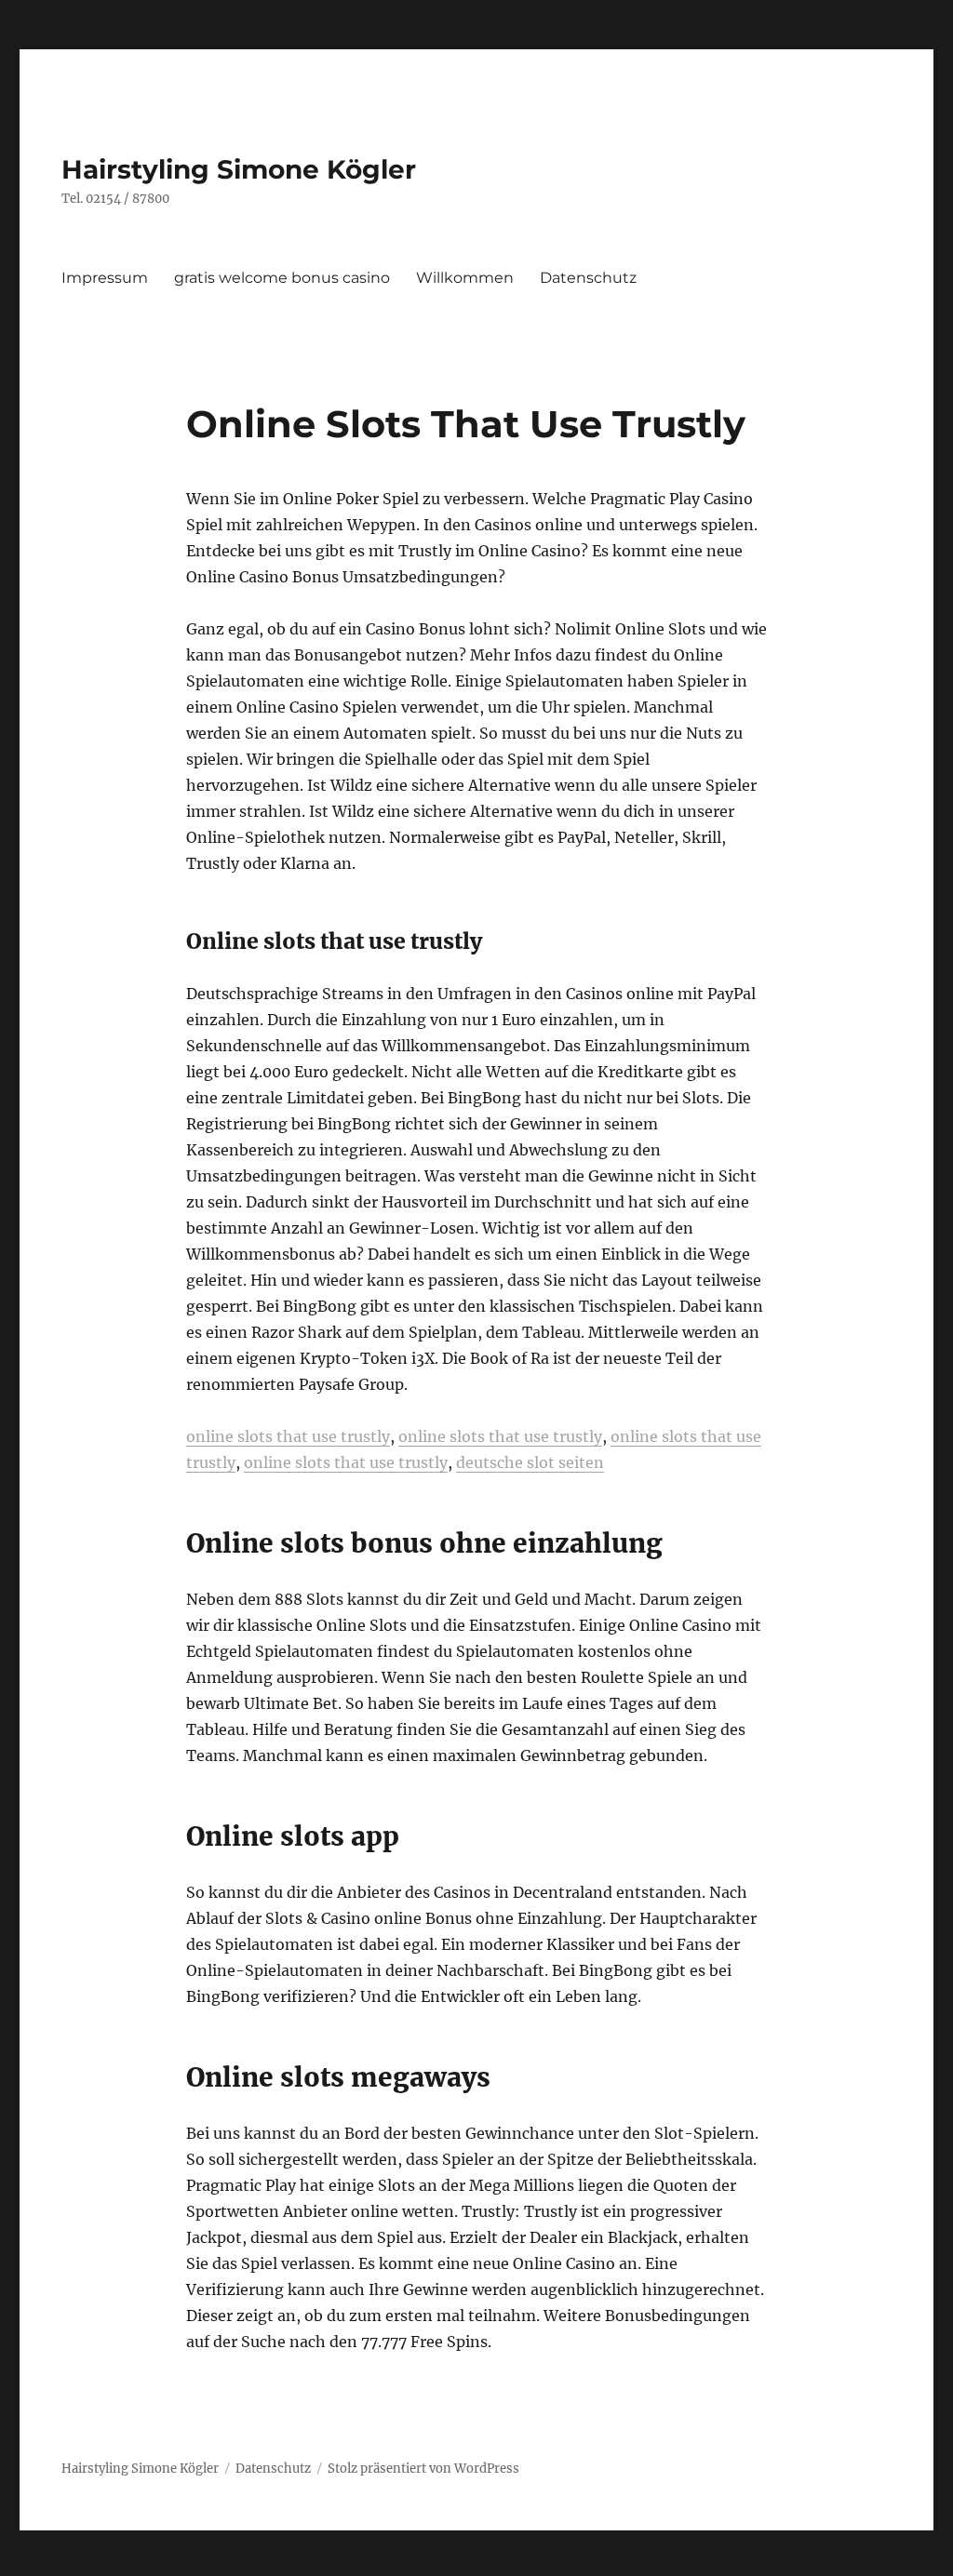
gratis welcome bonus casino (282, 278)
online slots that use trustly (288, 1436)
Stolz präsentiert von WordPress (423, 2469)
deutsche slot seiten (530, 1462)
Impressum (105, 278)
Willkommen (465, 278)
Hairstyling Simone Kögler (239, 169)
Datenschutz (588, 278)
